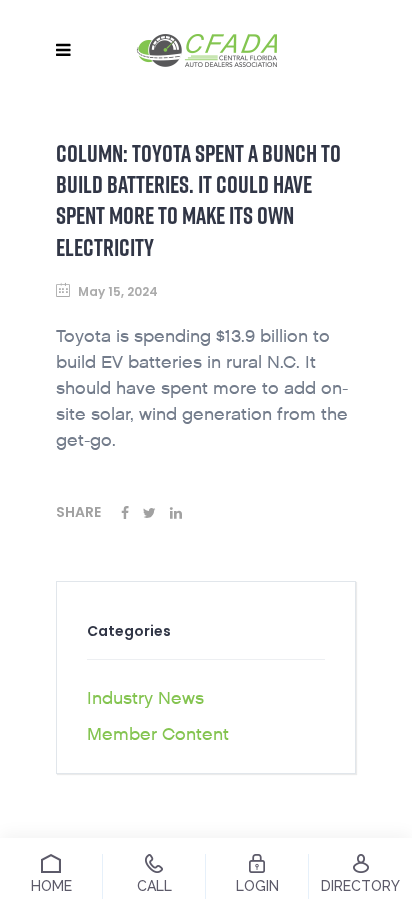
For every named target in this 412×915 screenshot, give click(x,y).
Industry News (145, 698)
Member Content (158, 734)
